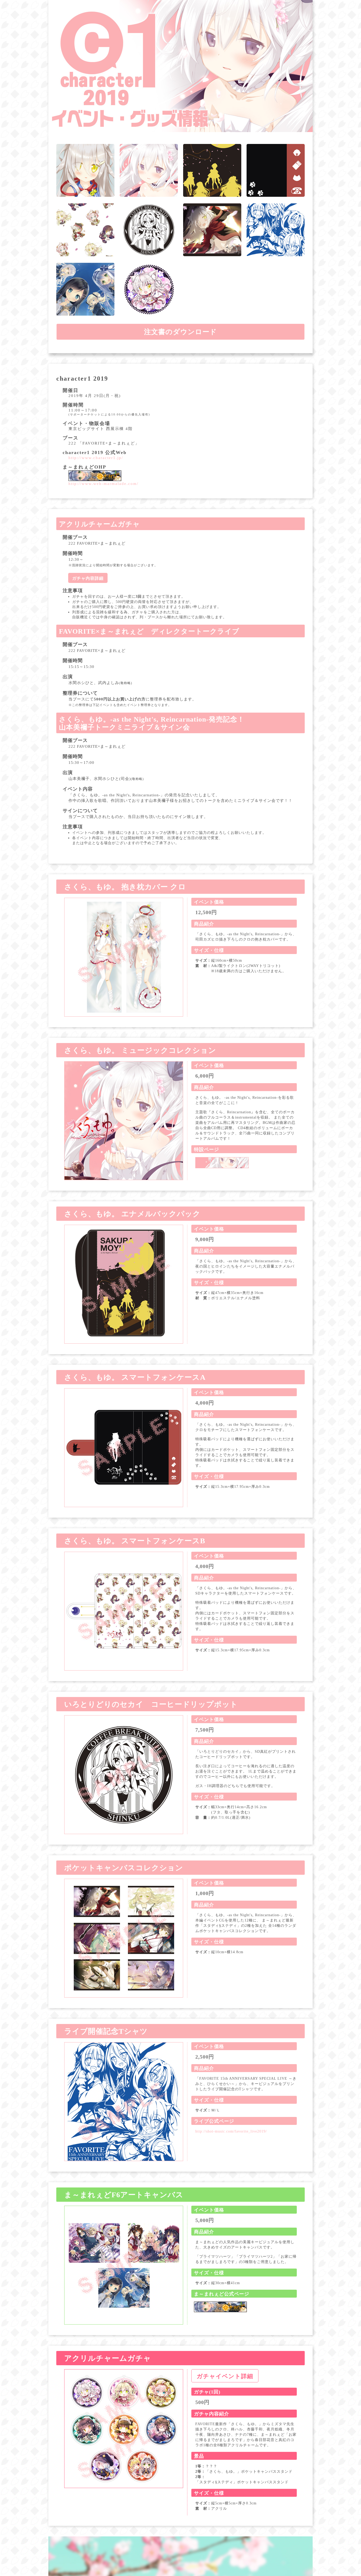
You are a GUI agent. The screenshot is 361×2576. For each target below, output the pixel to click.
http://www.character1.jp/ (96, 458)
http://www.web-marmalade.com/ (103, 484)
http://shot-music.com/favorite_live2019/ (231, 2131)
